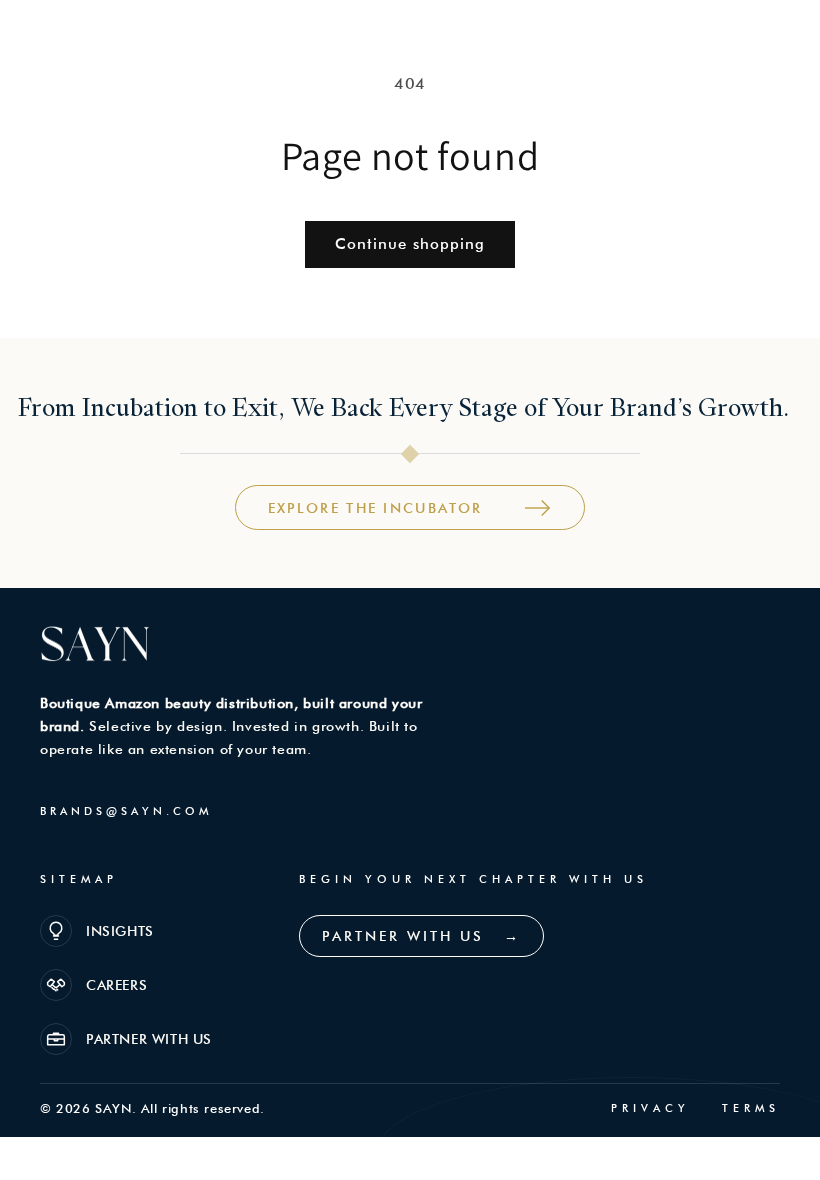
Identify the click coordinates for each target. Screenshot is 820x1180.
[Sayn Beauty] (70, 34)
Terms (751, 1108)
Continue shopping (410, 244)
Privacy (650, 1108)
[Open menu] (779, 34)
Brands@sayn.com (126, 811)
